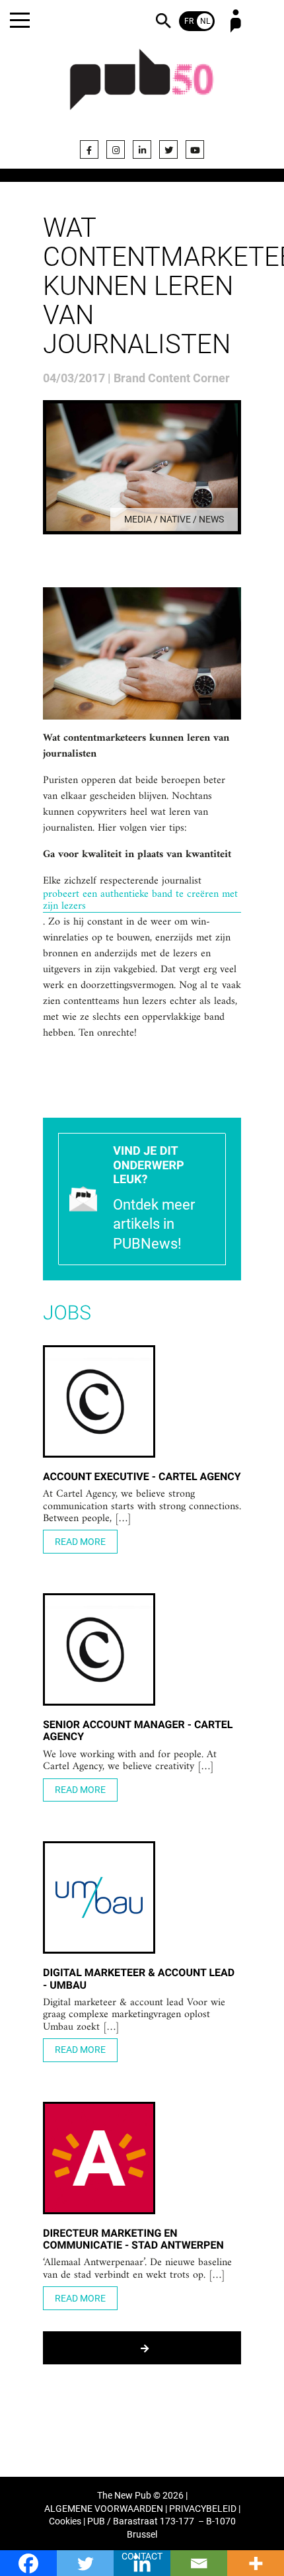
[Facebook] (89, 149)
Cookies (65, 2521)
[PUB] (142, 87)
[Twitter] (168, 149)
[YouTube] (195, 149)
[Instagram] (116, 149)
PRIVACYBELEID (203, 2509)
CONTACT (142, 2556)
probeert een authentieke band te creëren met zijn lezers (140, 900)
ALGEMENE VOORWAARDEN (104, 2509)
